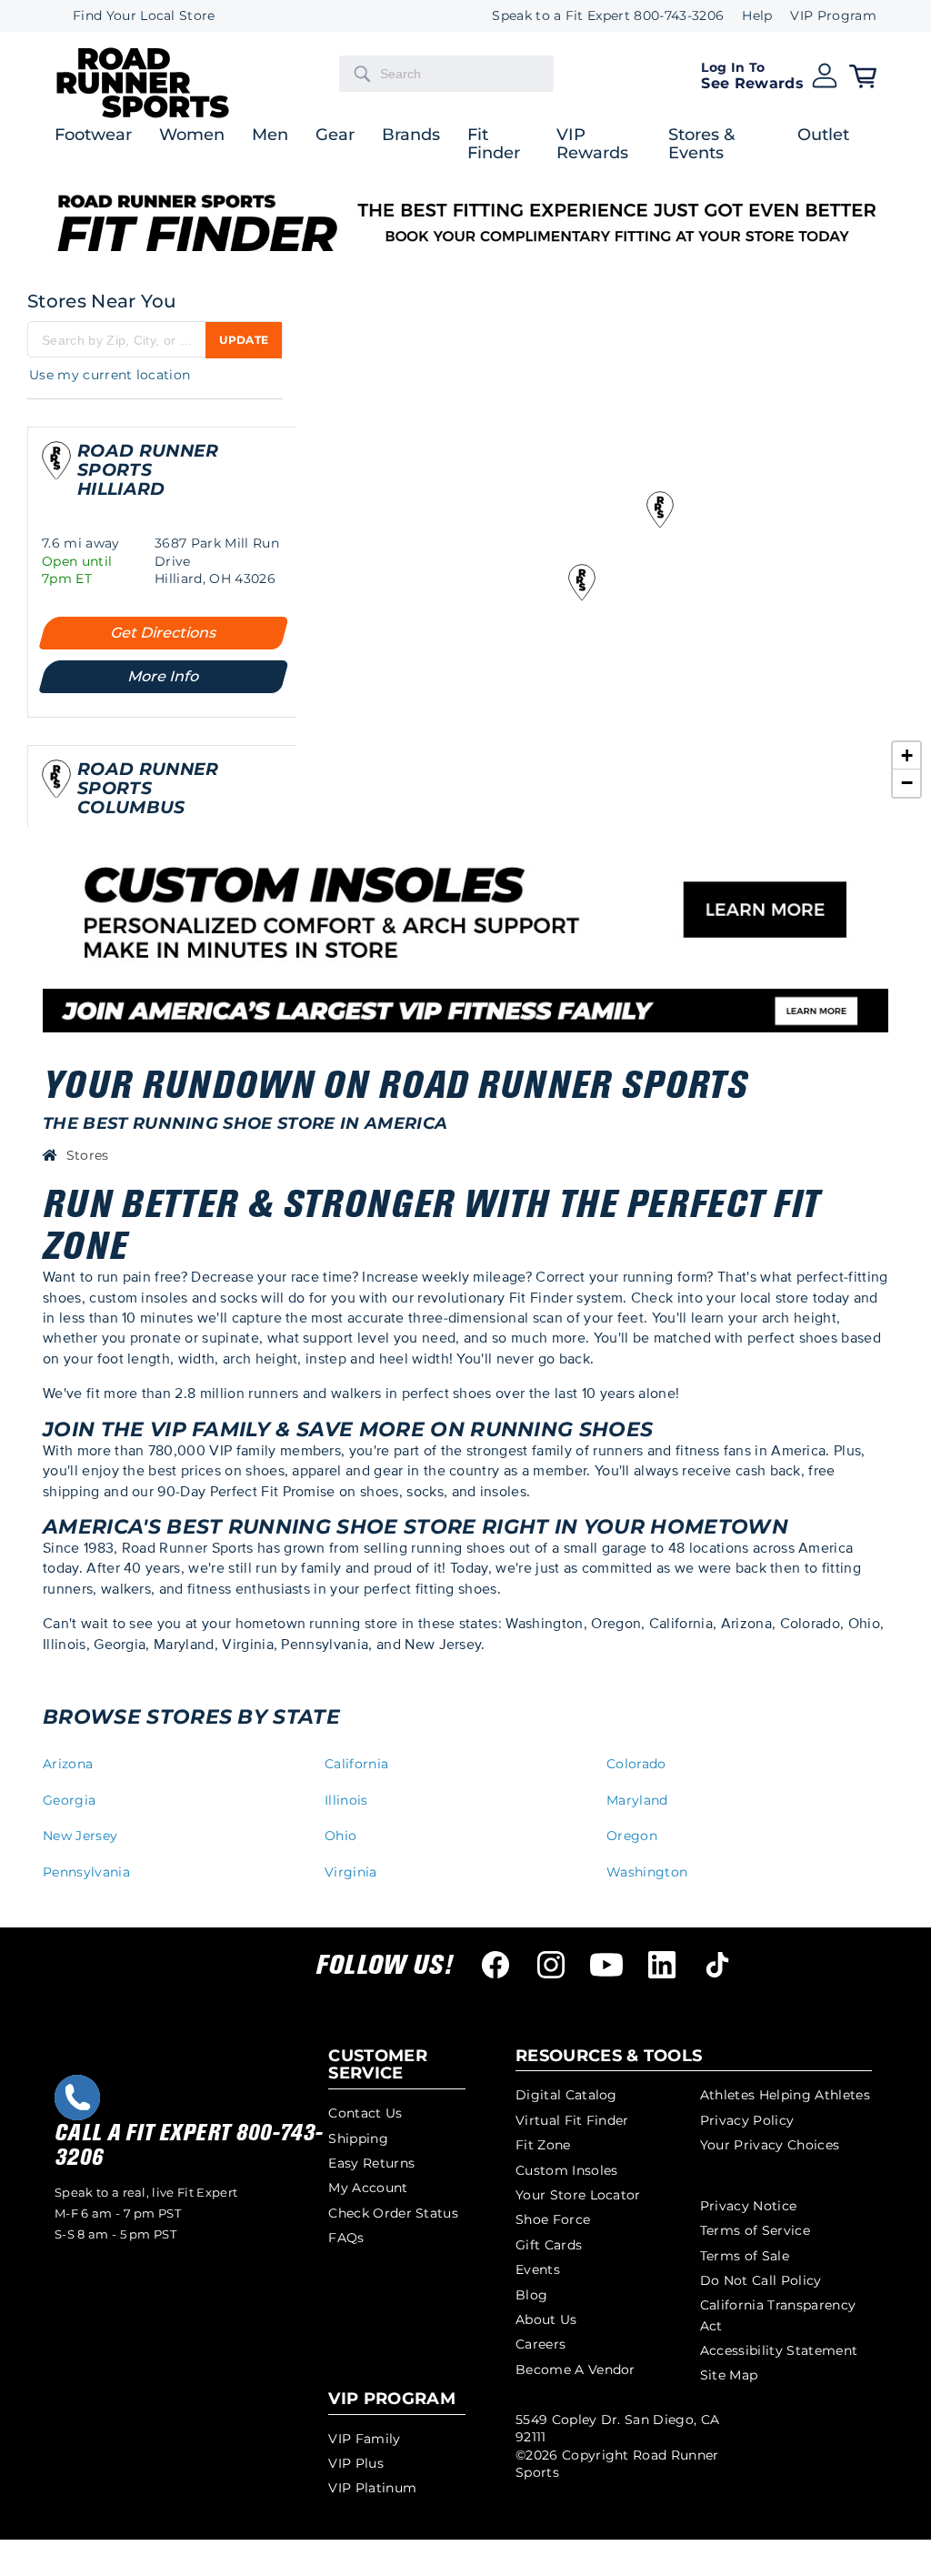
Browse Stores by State (191, 1717)
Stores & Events (701, 145)
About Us (546, 2319)
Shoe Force (553, 2219)
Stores (88, 1155)
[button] (770, 74)
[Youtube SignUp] (606, 1965)
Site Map (729, 2375)
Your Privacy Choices (770, 2145)
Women (192, 136)
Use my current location (110, 375)
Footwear (93, 136)
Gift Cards (549, 2245)
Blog (531, 2295)
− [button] (907, 783)
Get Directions (164, 633)
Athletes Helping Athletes (785, 2095)
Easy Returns (371, 2163)
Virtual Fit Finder (572, 2120)
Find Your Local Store (144, 16)
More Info (164, 676)
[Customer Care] (77, 2098)
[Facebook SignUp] (496, 1965)
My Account (368, 2188)
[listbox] (824, 16)
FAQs (346, 2238)
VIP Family (364, 2439)
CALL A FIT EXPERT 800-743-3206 (188, 2145)
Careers (541, 2344)
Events (538, 2269)
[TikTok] (717, 1965)
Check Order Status (393, 2213)
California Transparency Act (778, 2315)
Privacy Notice (748, 2206)
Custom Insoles (566, 2170)
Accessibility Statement (779, 2350)
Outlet (823, 136)
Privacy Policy (747, 2120)
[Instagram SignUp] (551, 1965)
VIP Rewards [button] (592, 145)
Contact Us (365, 2113)
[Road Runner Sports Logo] (143, 115)
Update (244, 340)
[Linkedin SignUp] (662, 1965)
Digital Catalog (566, 2095)
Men (270, 136)
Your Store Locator (578, 2195)
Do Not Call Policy (761, 2280)
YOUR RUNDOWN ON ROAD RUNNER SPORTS (395, 1085)
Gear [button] (335, 136)
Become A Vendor (576, 2370)
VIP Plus (356, 2463)
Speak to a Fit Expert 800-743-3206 (608, 16)
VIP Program (833, 16)
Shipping (358, 2138)
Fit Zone (543, 2145)
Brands (411, 136)
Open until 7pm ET (77, 570)
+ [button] (907, 755)
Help (757, 16)
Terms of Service (755, 2230)
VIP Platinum (372, 2488)
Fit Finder (494, 145)
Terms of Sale (745, 2256)
